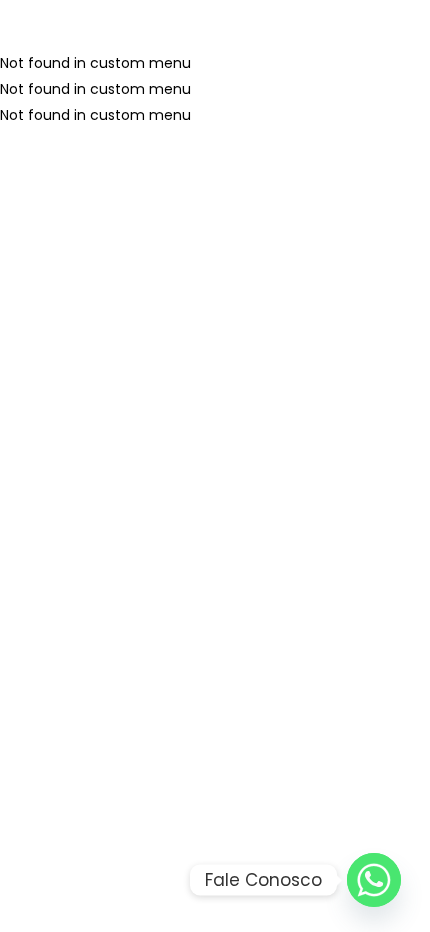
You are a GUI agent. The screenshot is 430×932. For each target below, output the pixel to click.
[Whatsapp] (374, 880)
